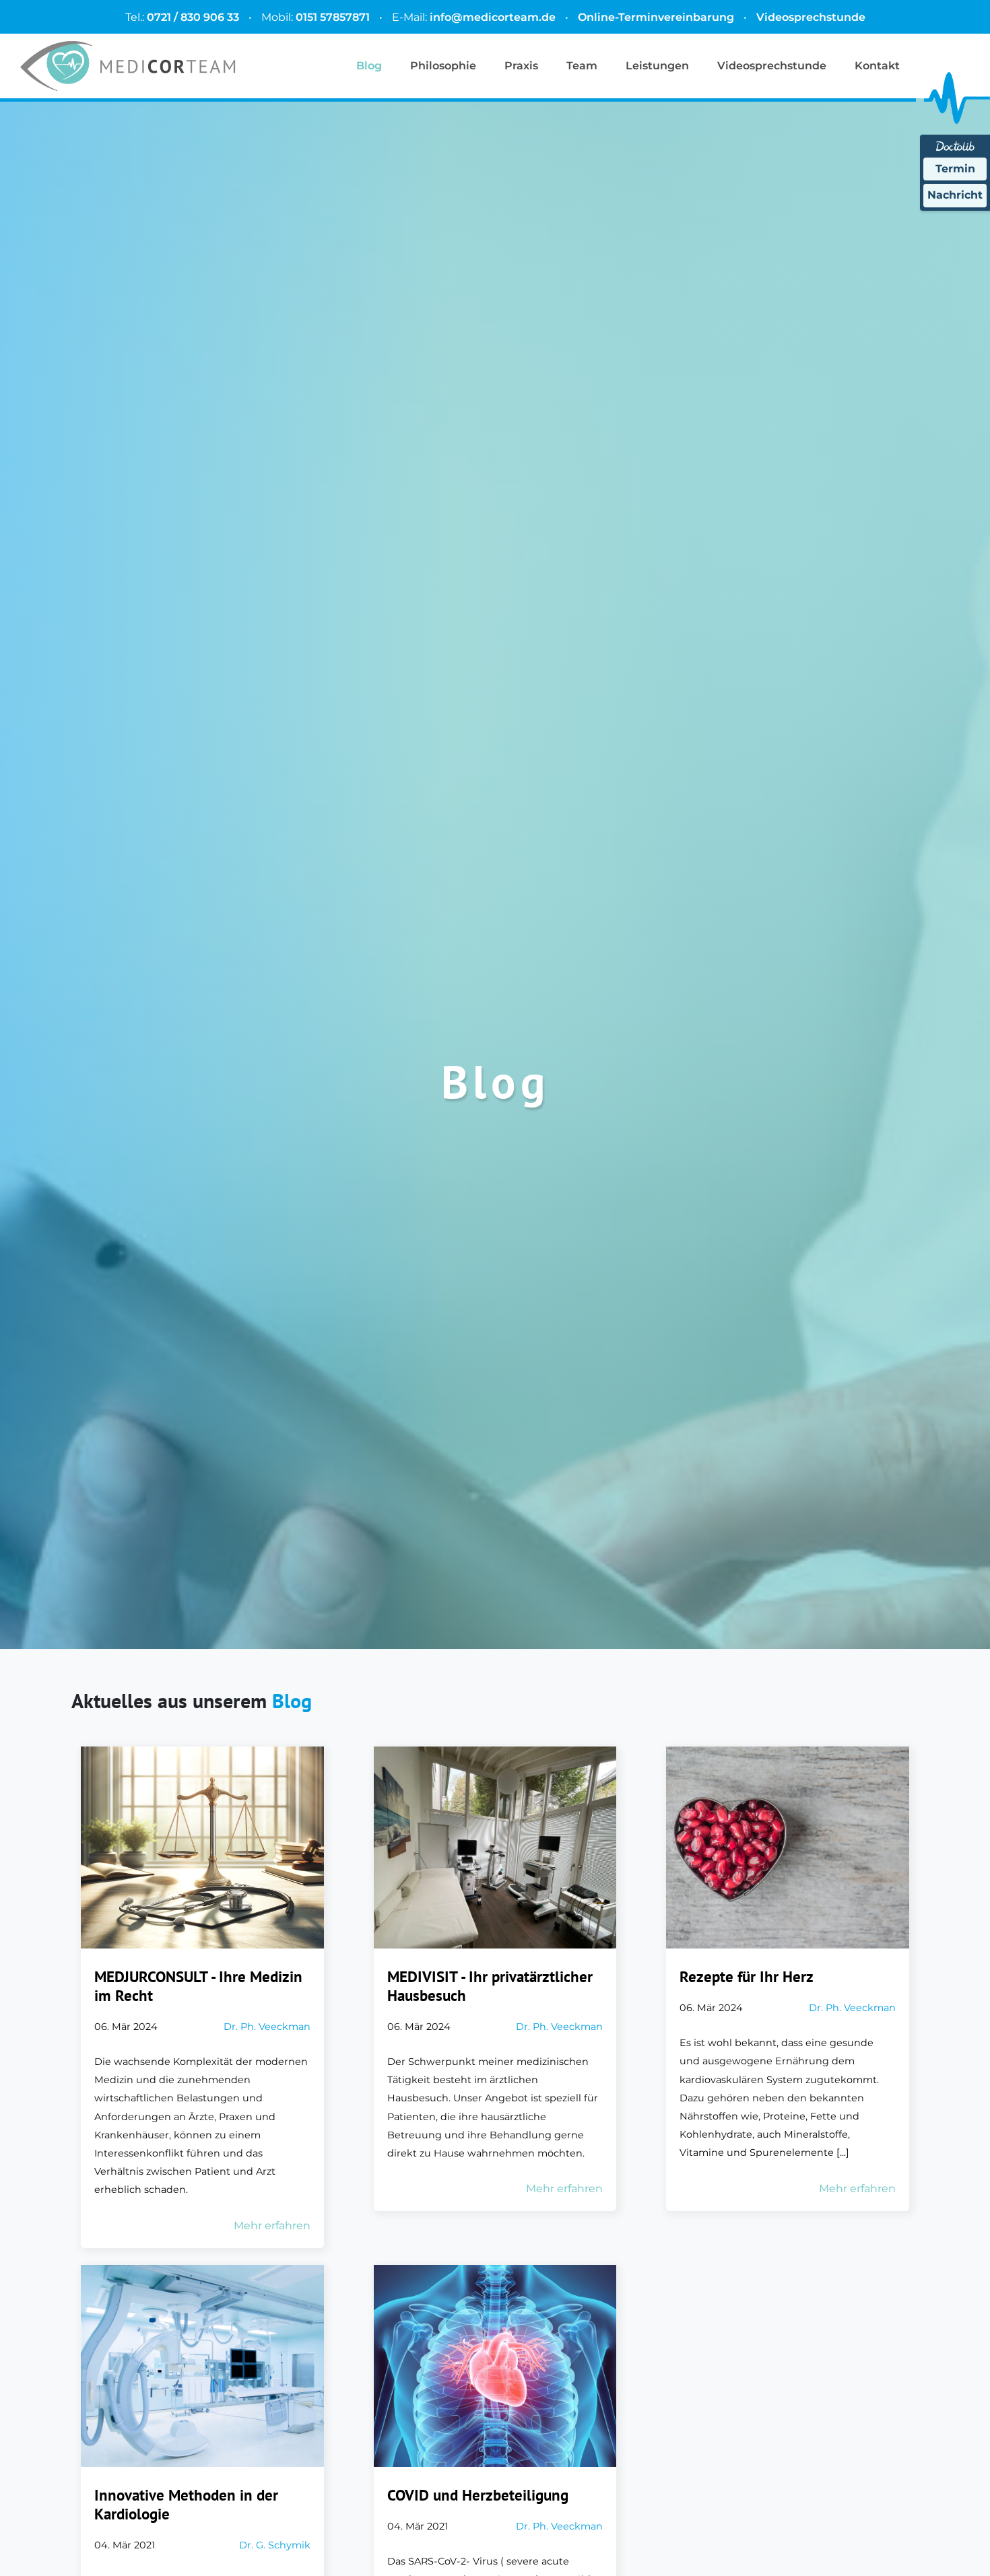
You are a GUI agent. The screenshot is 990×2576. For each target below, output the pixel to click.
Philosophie (443, 66)
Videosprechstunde (811, 17)
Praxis (521, 66)
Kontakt (877, 66)
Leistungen (657, 66)
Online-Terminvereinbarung (656, 17)
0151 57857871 (333, 17)
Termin (955, 169)
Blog (369, 66)
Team (582, 66)
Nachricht (955, 195)
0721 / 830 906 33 (193, 17)
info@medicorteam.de (493, 17)
